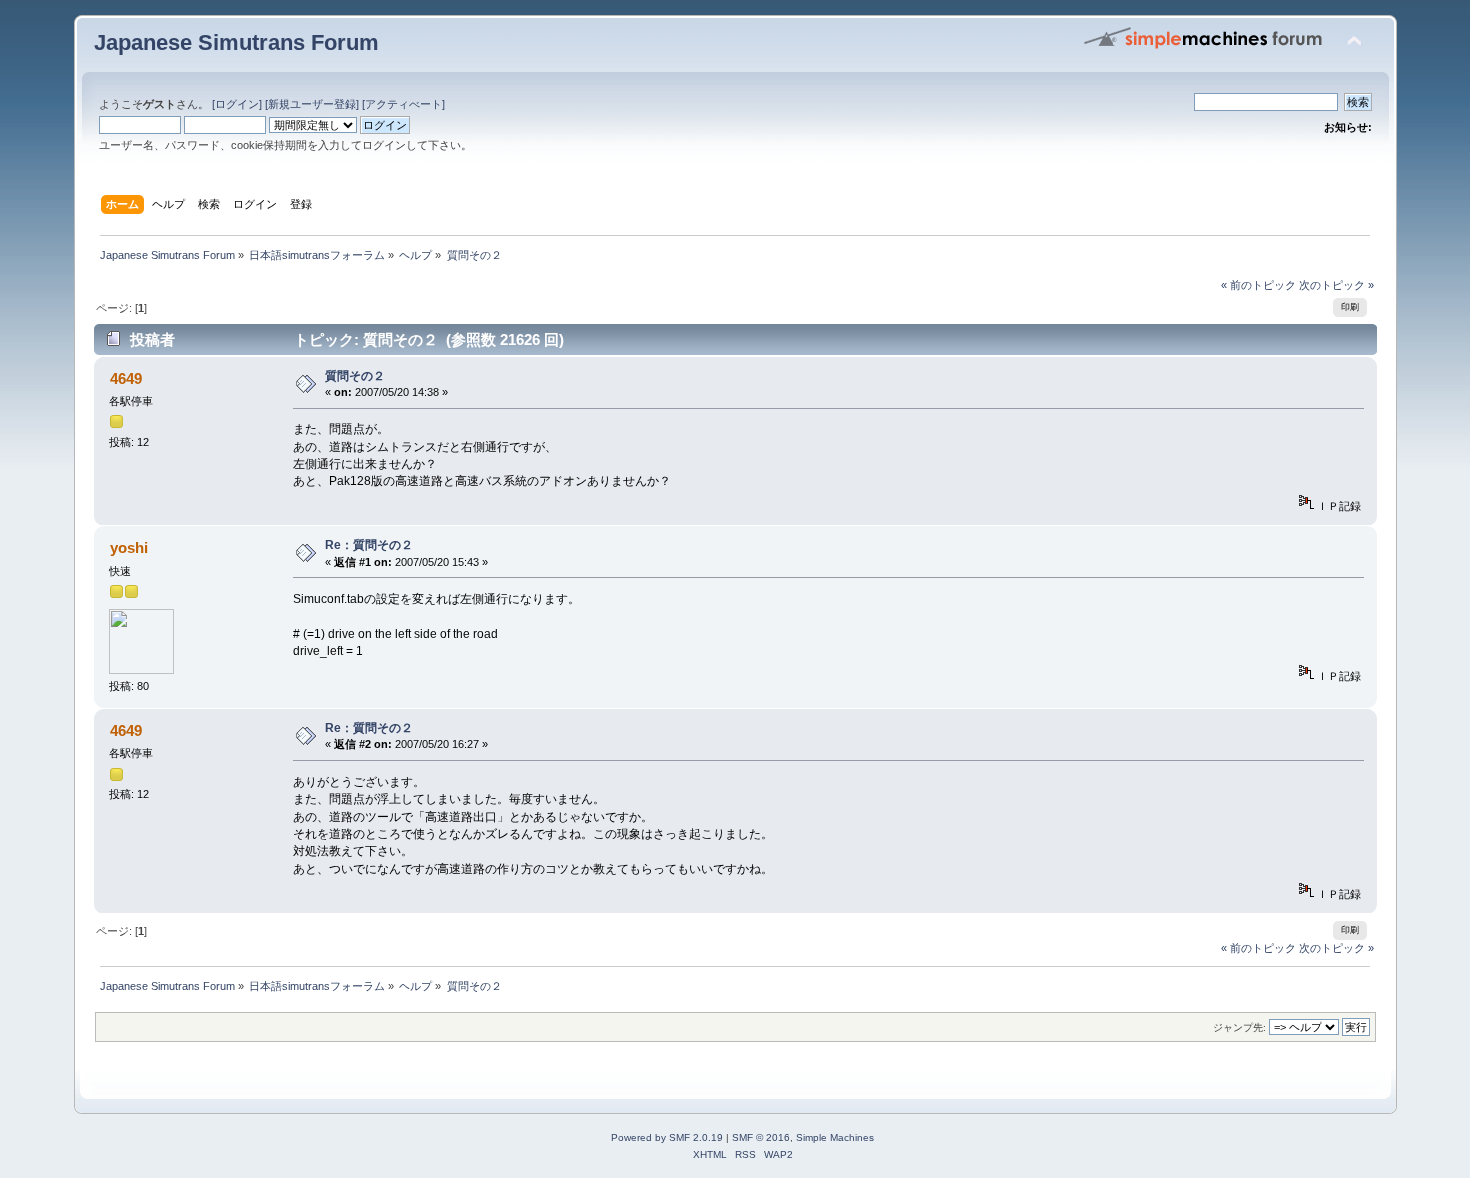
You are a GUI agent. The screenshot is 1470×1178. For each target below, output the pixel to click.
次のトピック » (1336, 285)
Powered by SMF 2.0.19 (667, 1137)
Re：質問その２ (369, 545)
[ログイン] (237, 104)
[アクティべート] (403, 104)
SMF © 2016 (761, 1137)
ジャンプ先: (1239, 1027)
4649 (126, 378)
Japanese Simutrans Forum (236, 42)
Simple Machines (835, 1137)
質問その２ (355, 376)
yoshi (129, 547)
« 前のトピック (1258, 285)
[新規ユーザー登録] (312, 104)
